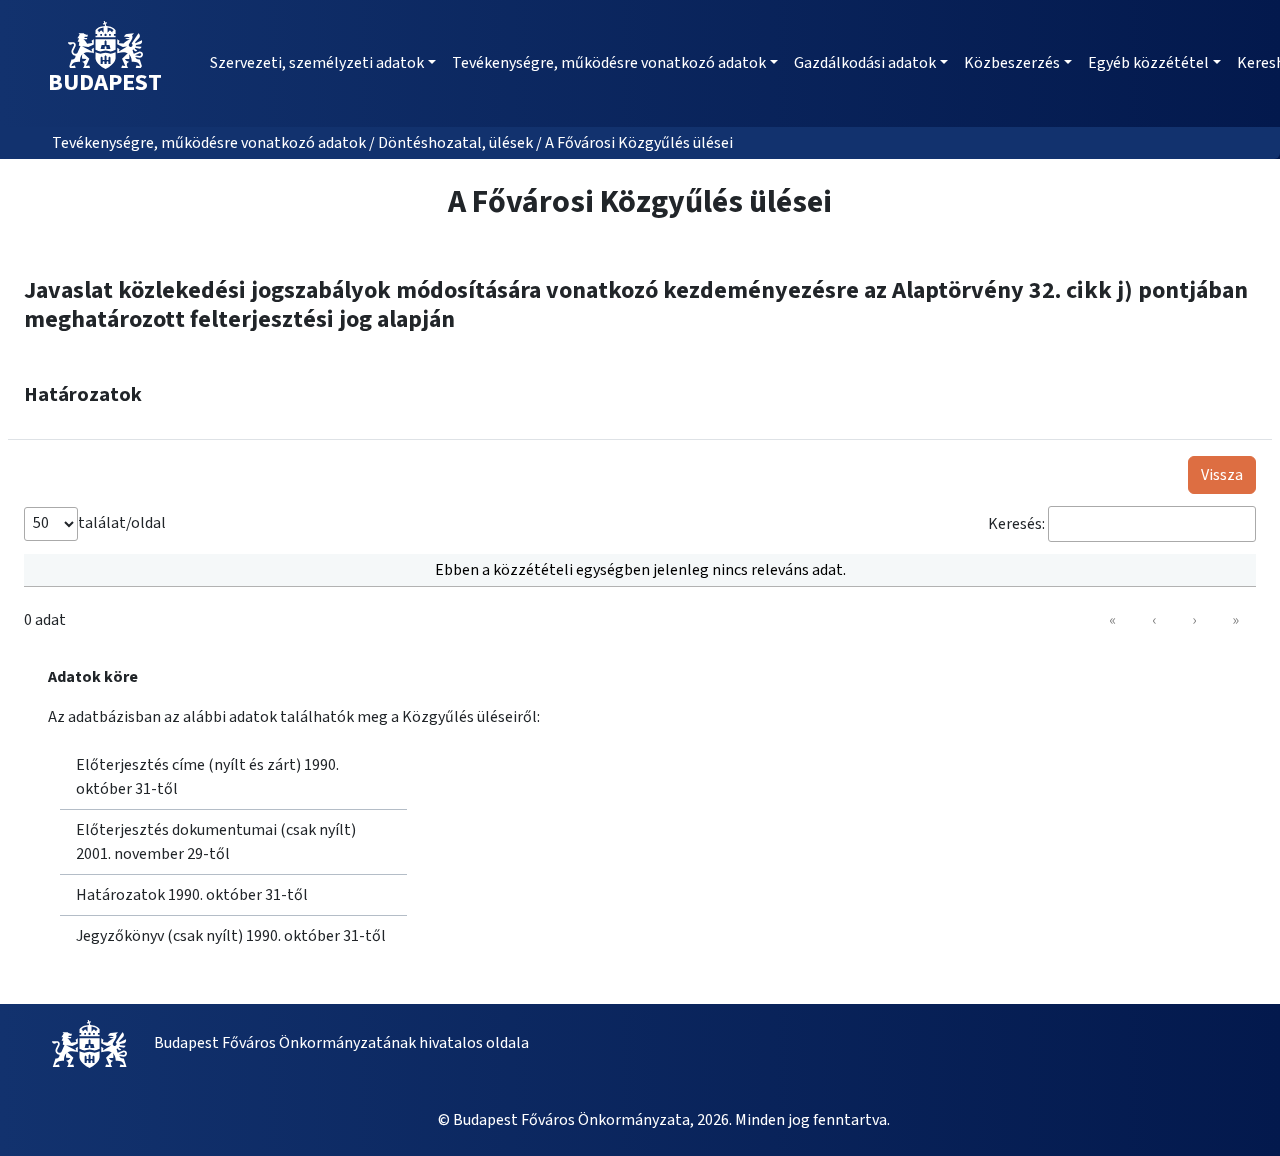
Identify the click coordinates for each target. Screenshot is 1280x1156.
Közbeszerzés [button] (1012, 63)
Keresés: (1016, 524)
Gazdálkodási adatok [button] (865, 63)
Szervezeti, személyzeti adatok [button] (317, 63)
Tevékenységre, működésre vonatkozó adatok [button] (609, 63)
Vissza (1222, 475)
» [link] (1235, 620)
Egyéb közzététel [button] (1148, 63)
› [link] (1194, 620)
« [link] (1112, 620)
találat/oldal (122, 523)
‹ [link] (1154, 620)
